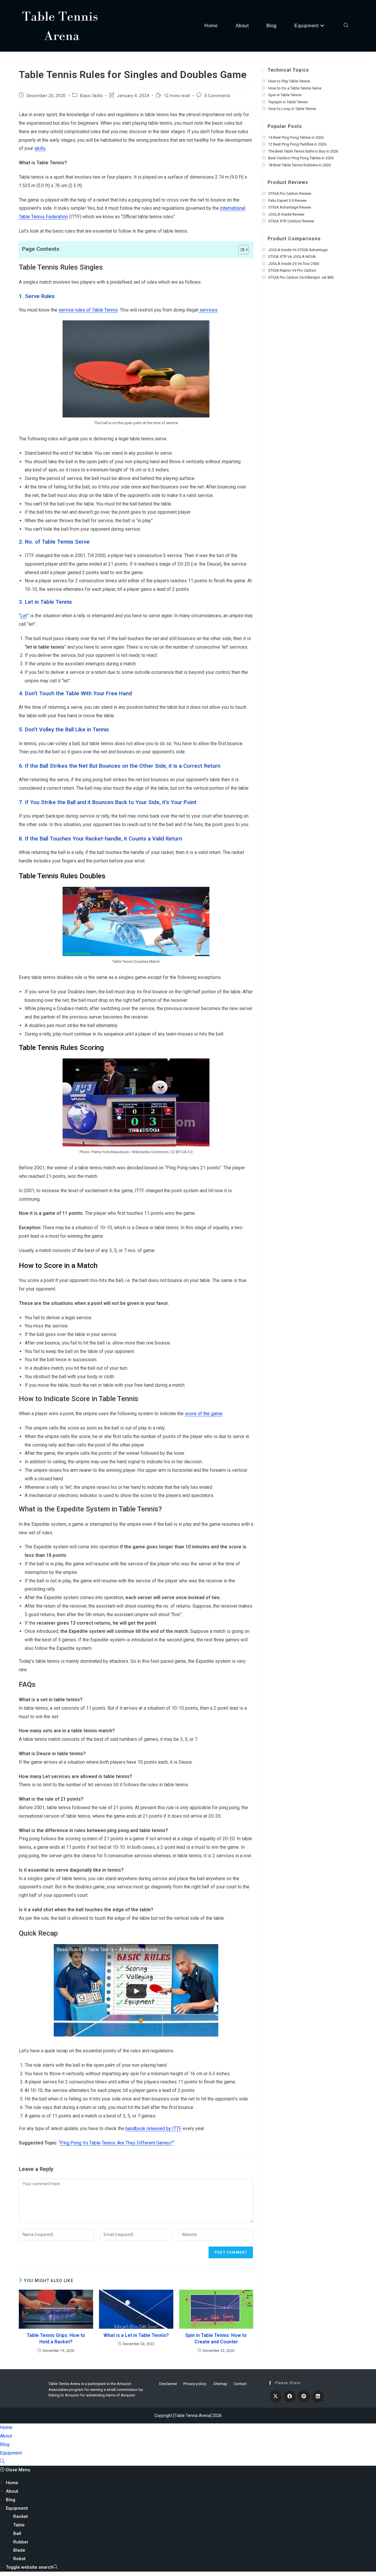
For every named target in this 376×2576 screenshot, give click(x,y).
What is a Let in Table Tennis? (136, 2335)
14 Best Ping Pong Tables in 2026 (296, 137)
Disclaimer (168, 2384)
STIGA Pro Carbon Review (290, 193)
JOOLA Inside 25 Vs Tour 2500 (294, 264)
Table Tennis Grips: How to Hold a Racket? (56, 2339)
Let (24, 616)
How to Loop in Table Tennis (292, 109)
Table (19, 2525)
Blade (19, 2550)
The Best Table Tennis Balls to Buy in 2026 (303, 151)
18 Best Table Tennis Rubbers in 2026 (299, 165)
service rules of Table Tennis (88, 310)
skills (40, 148)
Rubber (21, 2542)
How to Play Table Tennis (289, 81)
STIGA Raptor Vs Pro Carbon (292, 270)
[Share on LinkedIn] (318, 2396)
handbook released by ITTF (153, 2128)
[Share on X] (276, 2396)
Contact (240, 2384)
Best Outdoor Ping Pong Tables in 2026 (301, 158)
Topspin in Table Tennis (288, 102)
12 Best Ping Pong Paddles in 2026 (297, 144)
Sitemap (220, 2384)
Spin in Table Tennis (285, 95)
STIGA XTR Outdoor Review (291, 221)
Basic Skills (91, 96)
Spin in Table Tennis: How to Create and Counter (216, 2339)
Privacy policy (195, 2384)
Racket (21, 2516)
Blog (5, 2444)
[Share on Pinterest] (304, 2396)
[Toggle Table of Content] (240, 250)
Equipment (11, 2453)
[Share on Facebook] (290, 2396)
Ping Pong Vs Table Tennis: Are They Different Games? (116, 2143)
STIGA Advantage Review (290, 207)
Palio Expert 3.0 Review (287, 201)
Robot (19, 2559)
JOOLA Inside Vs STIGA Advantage (298, 250)
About (6, 2436)
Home (6, 2427)
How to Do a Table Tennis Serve (295, 88)
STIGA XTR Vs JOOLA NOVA (292, 257)
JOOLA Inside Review (286, 214)
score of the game (204, 1414)
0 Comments (217, 96)
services (208, 310)
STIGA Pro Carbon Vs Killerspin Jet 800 (301, 277)
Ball (17, 2533)
